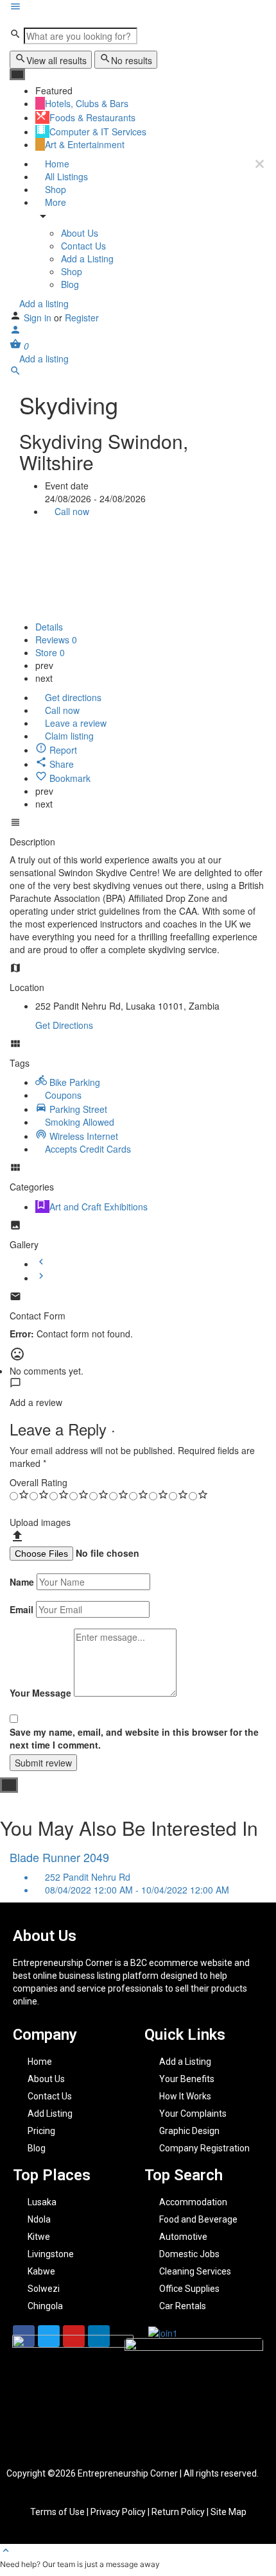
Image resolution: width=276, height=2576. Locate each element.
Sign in (39, 318)
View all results (56, 60)
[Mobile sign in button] (15, 332)
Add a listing (43, 303)
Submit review (43, 1763)
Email (22, 1609)
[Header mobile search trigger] (15, 373)
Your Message (40, 1693)
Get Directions (64, 1025)
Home (56, 164)
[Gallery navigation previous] (41, 1264)
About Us (80, 233)
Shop (54, 189)
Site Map (229, 2512)
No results (132, 60)
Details (49, 627)
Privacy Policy (118, 2512)
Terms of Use (58, 2512)
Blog (70, 284)
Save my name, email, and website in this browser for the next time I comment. (134, 1738)
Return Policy (179, 2512)
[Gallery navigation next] (41, 1278)
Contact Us (83, 246)
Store (50, 652)
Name (22, 1582)
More (54, 202)
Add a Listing (87, 258)
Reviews (56, 640)
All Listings (65, 176)
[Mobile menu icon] (138, 8)
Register (82, 318)
